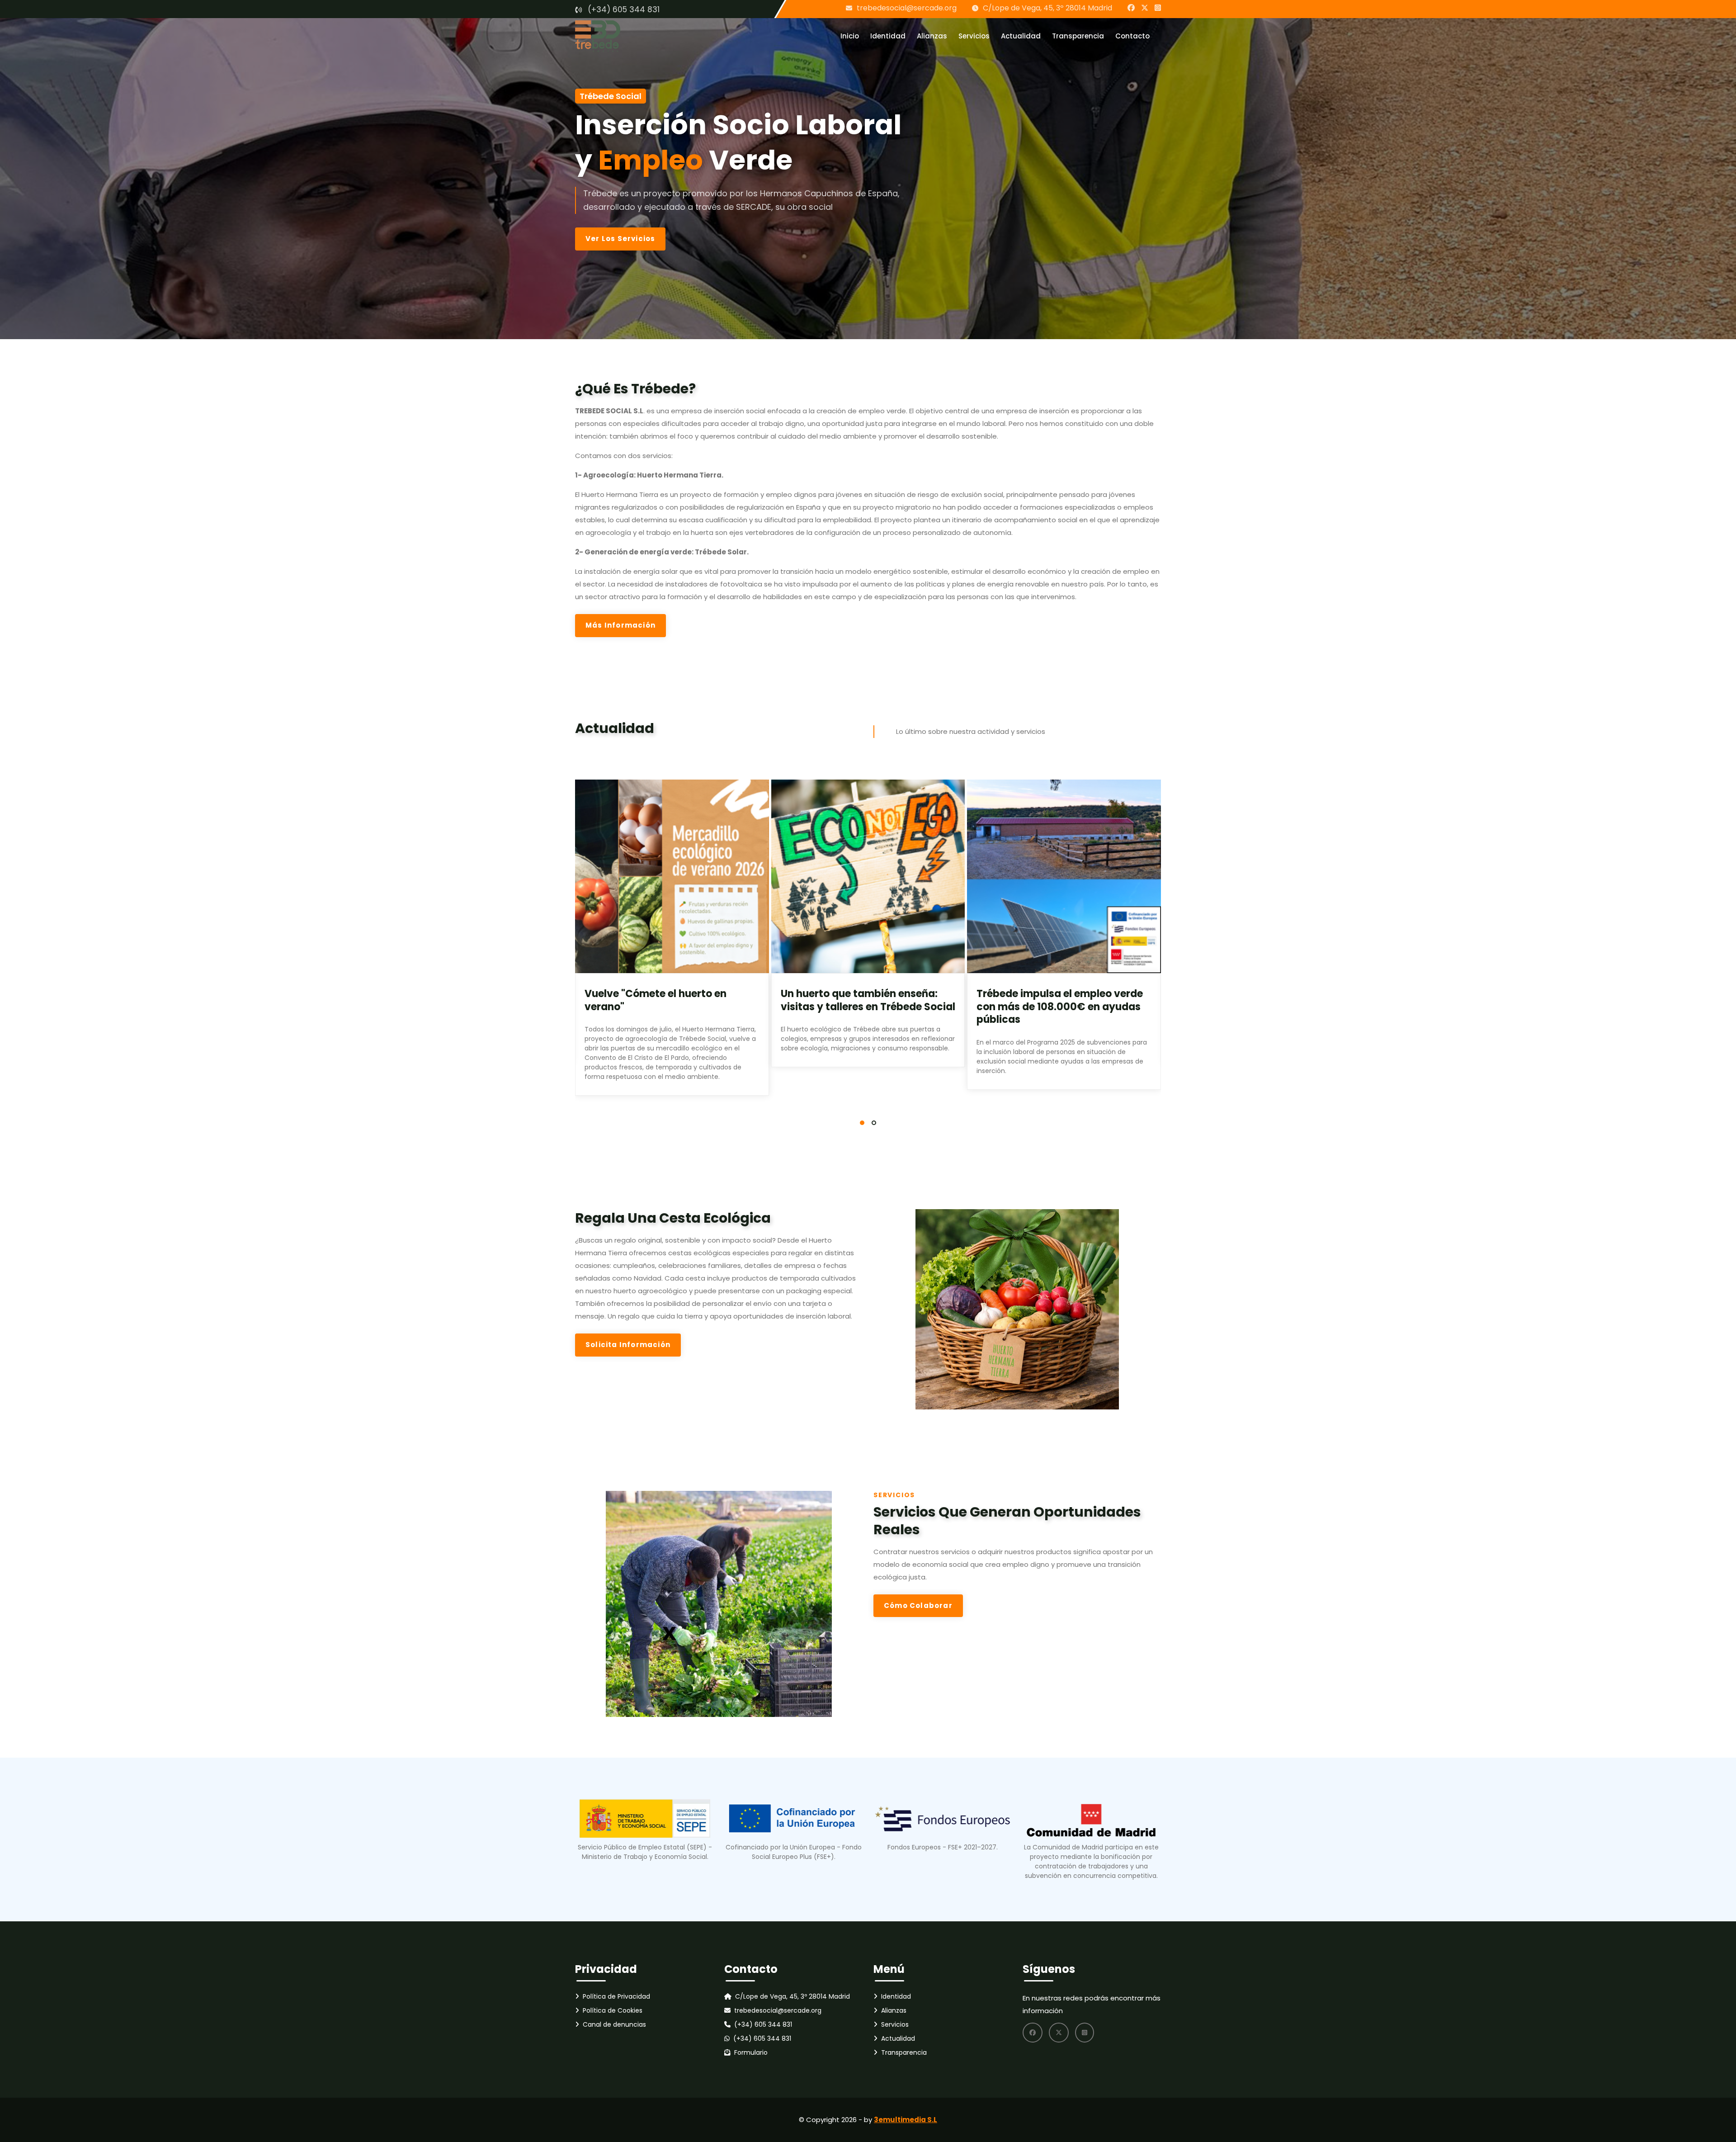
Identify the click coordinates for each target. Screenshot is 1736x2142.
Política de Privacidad (616, 1996)
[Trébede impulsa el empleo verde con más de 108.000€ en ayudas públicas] (1064, 877)
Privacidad (606, 1969)
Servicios (974, 36)
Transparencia (1078, 36)
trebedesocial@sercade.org (907, 8)
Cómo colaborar (918, 1605)
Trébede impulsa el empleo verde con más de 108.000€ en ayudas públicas (1060, 1007)
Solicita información (628, 1345)
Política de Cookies (613, 2010)
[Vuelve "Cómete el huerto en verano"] (672, 877)
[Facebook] (1131, 8)
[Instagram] (1158, 8)
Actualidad (1021, 36)
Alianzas (932, 36)
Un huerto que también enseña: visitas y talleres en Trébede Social (868, 1000)
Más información (620, 625)
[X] (1145, 8)
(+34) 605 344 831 (624, 9)
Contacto (1132, 36)
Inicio (850, 36)
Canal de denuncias (614, 2024)
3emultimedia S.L (906, 2120)
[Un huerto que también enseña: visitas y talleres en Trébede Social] (868, 877)
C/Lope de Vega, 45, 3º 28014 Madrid (1047, 8)
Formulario (751, 2052)
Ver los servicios (620, 239)
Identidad (888, 36)
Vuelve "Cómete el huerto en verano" (656, 1000)
